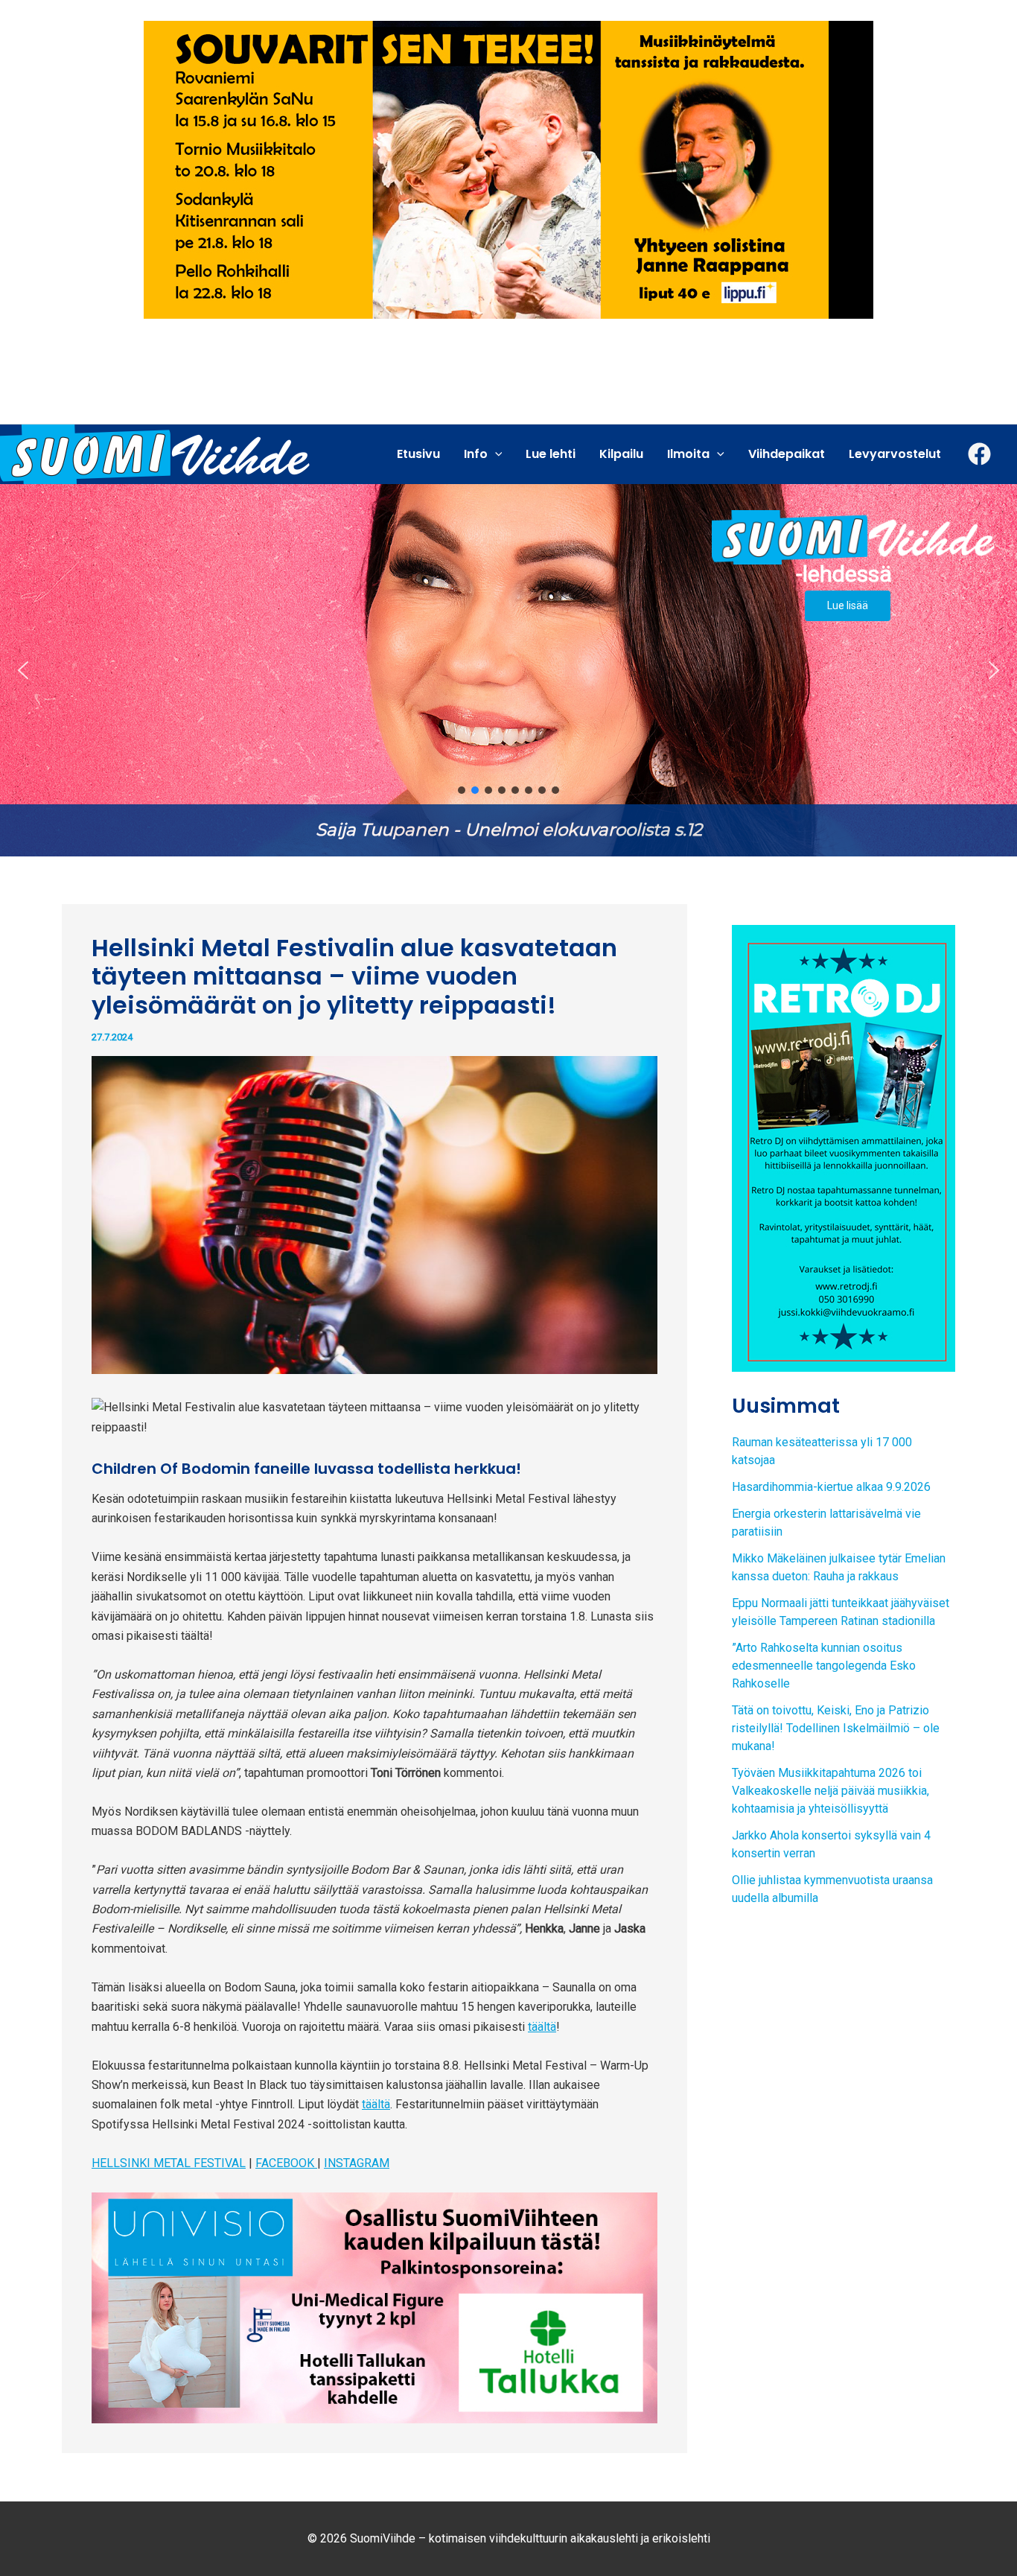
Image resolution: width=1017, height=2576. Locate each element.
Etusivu (418, 454)
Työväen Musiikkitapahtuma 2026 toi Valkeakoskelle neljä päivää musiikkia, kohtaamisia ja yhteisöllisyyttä (831, 1791)
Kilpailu (621, 454)
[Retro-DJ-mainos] (844, 1147)
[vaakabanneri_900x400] (508, 169)
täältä (542, 2027)
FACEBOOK (286, 2163)
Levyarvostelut (895, 454)
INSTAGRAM (357, 2163)
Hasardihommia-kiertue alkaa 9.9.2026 (831, 1487)
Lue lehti (551, 454)
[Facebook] (979, 454)
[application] (495, 454)
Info (476, 454)
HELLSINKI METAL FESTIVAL (169, 2163)
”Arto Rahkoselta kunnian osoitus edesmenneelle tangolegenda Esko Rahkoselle (824, 1666)
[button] (508, 670)
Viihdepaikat (787, 454)
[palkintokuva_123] (374, 2307)
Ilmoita (688, 454)
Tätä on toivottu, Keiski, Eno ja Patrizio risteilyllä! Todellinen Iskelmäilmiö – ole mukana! (836, 1728)
